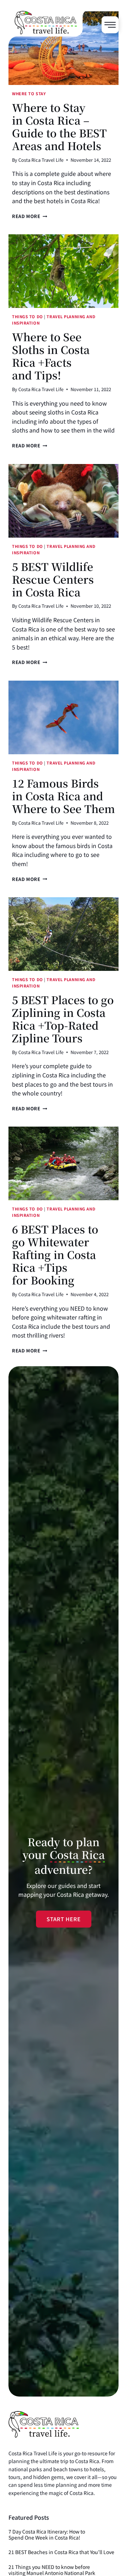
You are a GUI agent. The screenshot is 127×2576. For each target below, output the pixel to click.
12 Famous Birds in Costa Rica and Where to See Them (64, 796)
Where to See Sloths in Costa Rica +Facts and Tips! (51, 356)
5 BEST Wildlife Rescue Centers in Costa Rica (53, 579)
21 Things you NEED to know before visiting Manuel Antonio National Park (52, 2570)
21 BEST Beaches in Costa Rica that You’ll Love (61, 2552)
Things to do (28, 316)
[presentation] (64, 48)
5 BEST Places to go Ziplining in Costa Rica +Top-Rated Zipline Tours (63, 1019)
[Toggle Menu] (110, 25)
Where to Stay (29, 93)
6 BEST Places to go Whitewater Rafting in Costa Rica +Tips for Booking (55, 1254)
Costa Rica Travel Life (41, 160)
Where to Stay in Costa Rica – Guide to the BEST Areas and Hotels (59, 126)
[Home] (50, 43)
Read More (30, 216)
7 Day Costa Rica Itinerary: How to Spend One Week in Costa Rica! (47, 2535)
